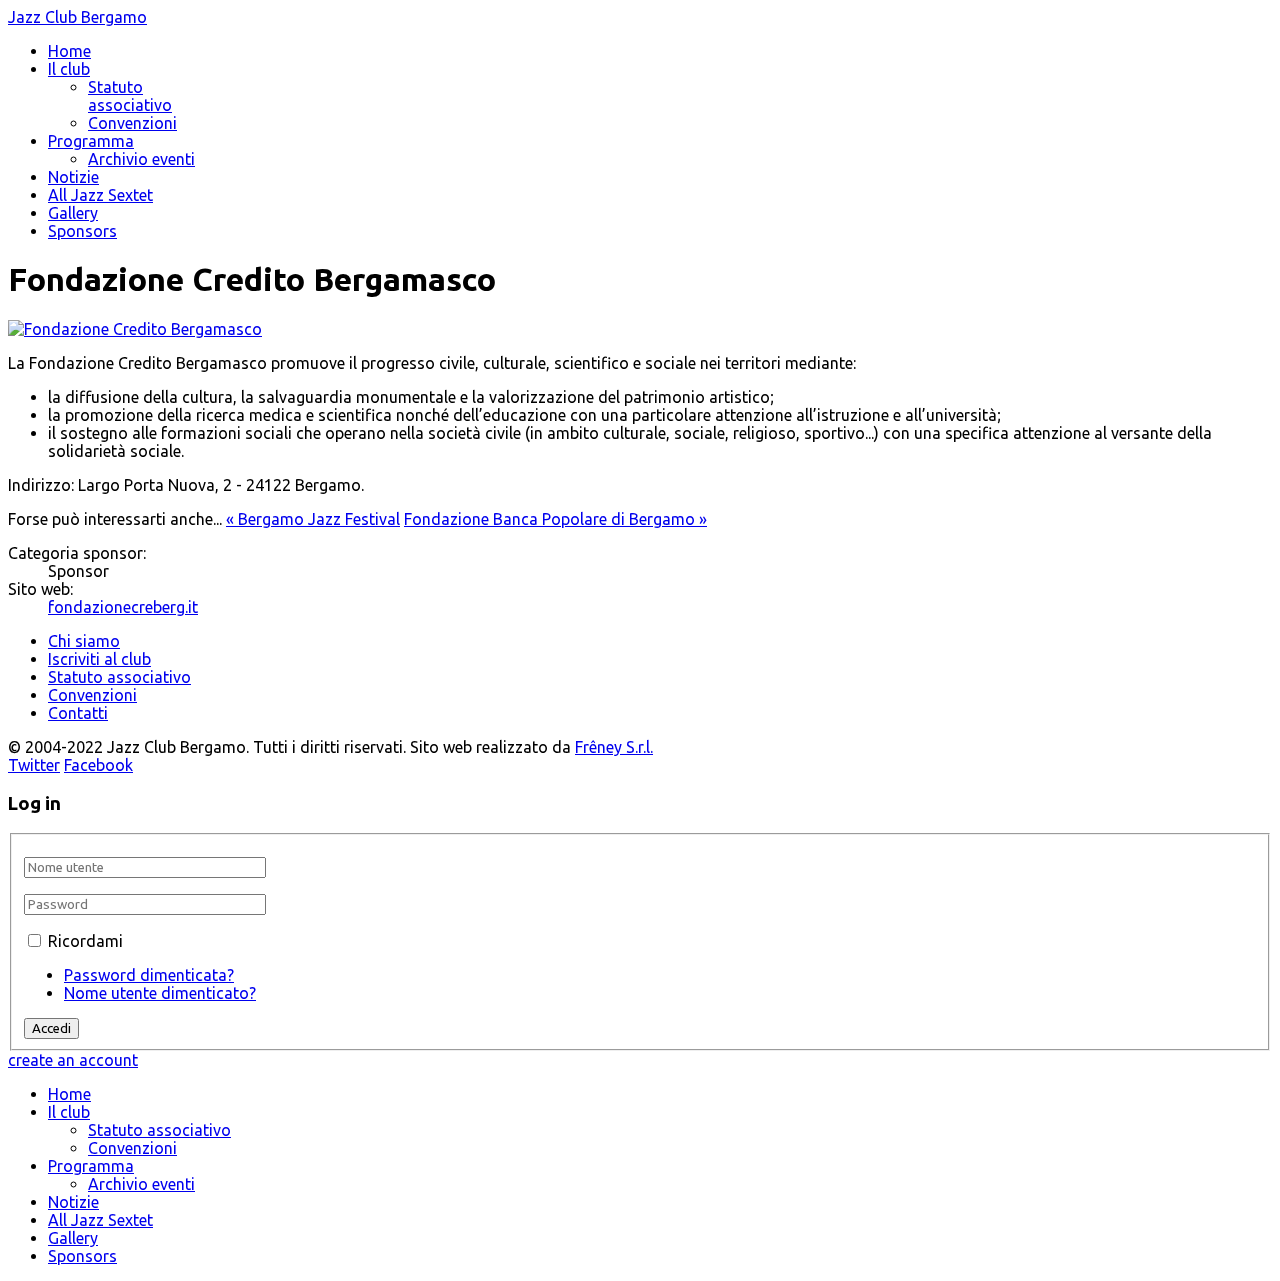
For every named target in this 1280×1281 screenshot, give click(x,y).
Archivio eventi (141, 159)
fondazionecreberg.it (123, 607)
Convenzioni (132, 123)
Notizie (73, 177)
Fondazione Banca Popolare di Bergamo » (555, 519)
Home (69, 51)
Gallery (73, 213)
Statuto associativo (130, 96)
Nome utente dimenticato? (160, 993)
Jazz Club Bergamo (77, 17)
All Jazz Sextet (100, 195)
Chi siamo (84, 641)
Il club (69, 69)
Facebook (98, 765)
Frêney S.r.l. (614, 747)
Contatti (78, 713)
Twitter (34, 765)
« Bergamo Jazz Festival (313, 519)
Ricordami (85, 941)
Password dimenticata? (149, 975)
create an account (73, 1060)
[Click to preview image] (135, 329)
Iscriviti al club (99, 659)
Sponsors (82, 231)
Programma (91, 141)
